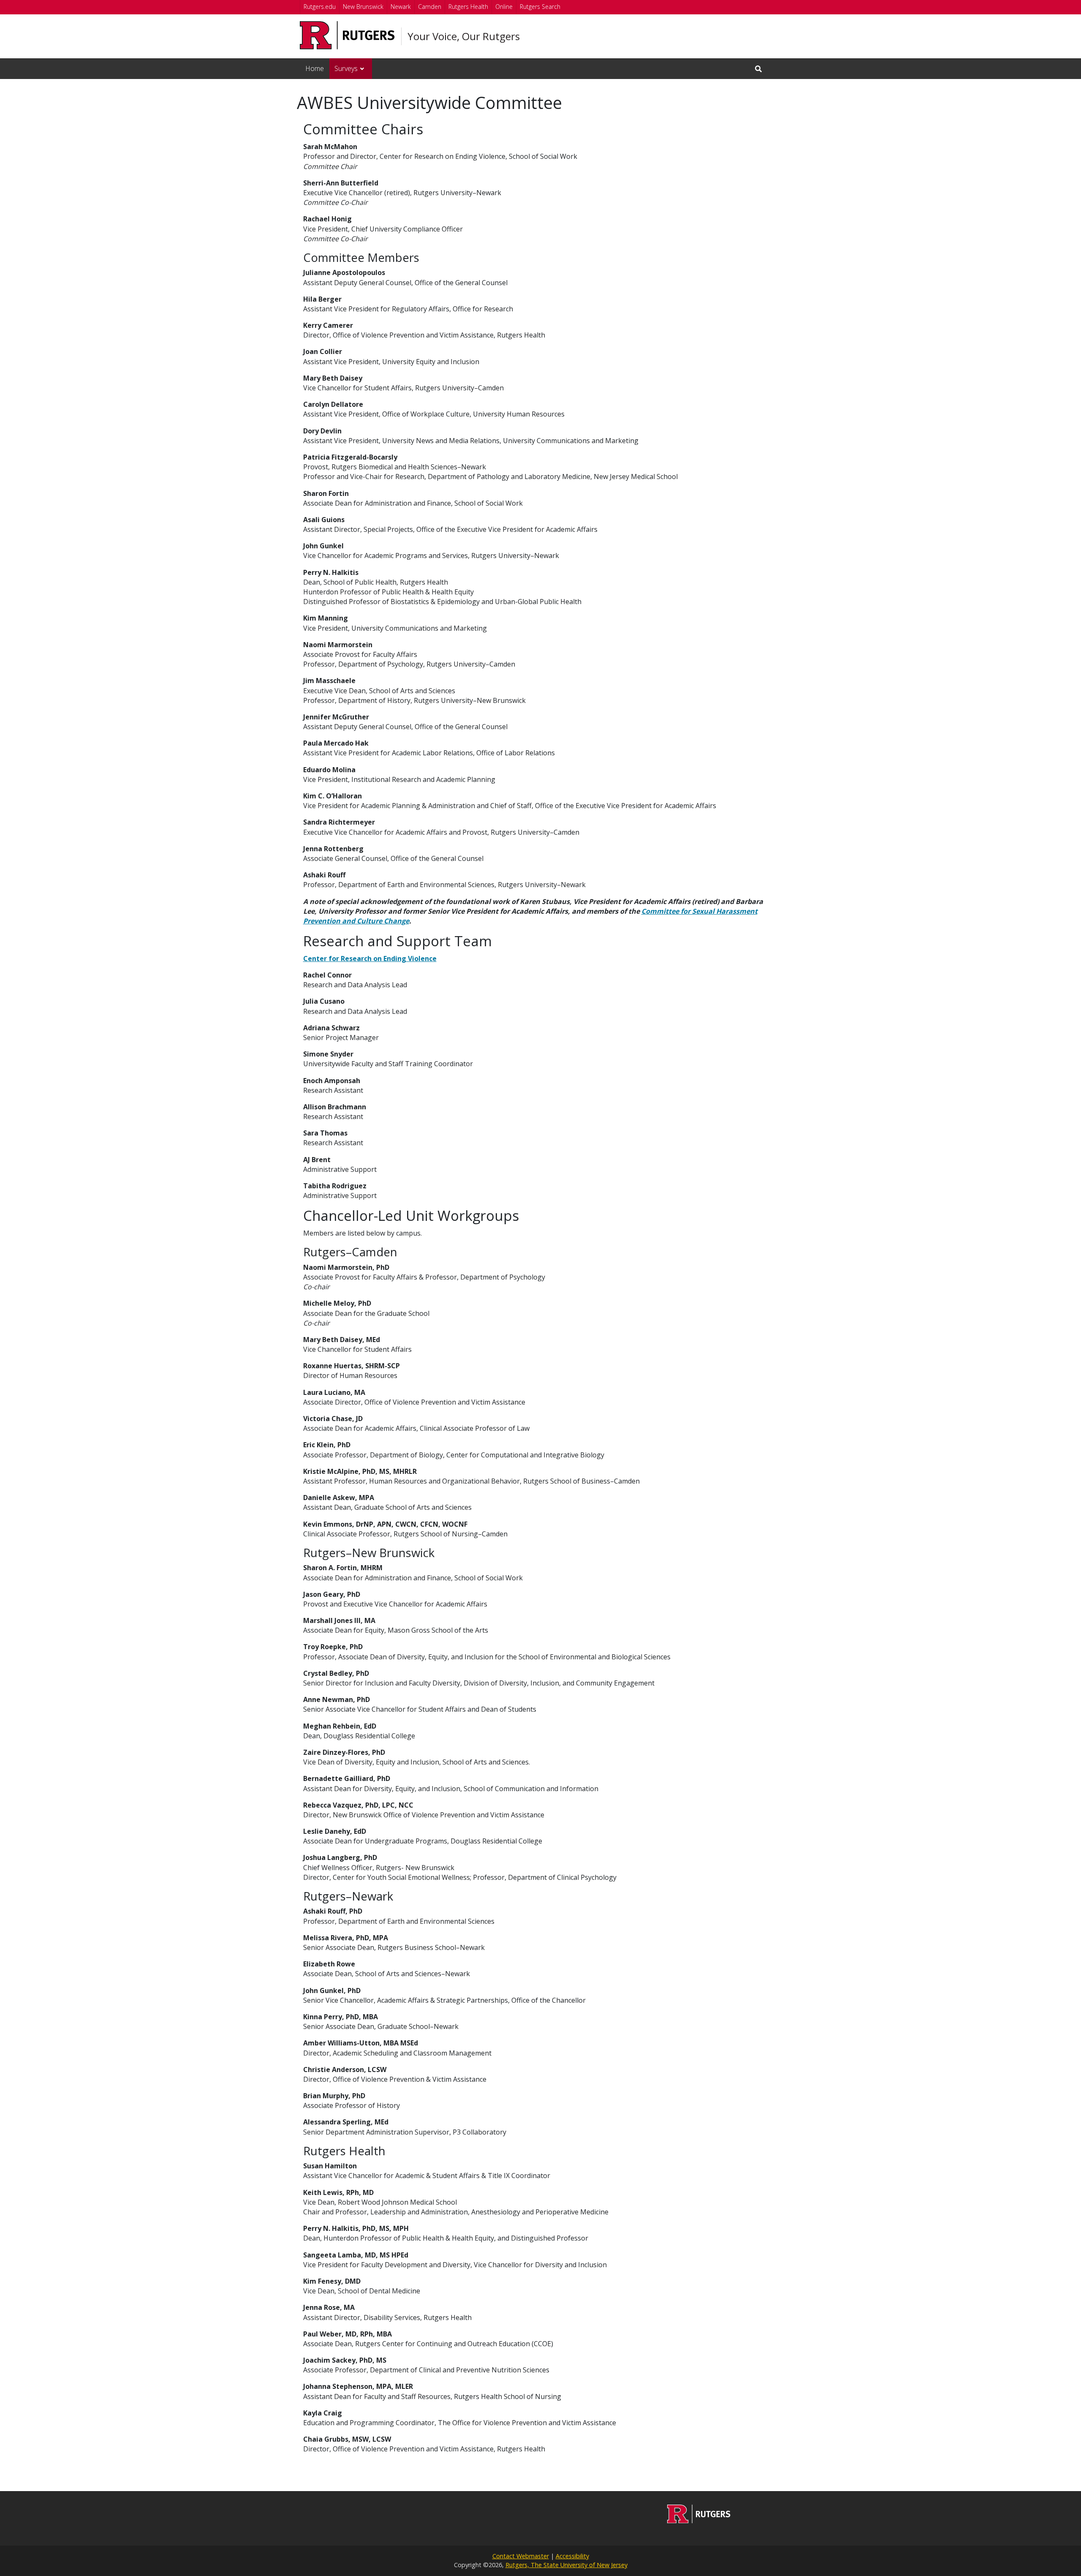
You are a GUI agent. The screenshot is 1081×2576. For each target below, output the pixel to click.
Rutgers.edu (320, 7)
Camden (430, 7)
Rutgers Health (468, 7)
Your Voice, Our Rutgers (464, 36)
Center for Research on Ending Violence (370, 959)
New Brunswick (363, 7)
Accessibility (572, 2556)
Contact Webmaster (521, 2556)
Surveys (346, 68)
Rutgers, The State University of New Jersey (566, 2565)
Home (315, 68)
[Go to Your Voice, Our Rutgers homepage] (699, 2521)
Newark (401, 7)
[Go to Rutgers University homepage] (347, 35)
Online (504, 7)
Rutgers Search (540, 7)
